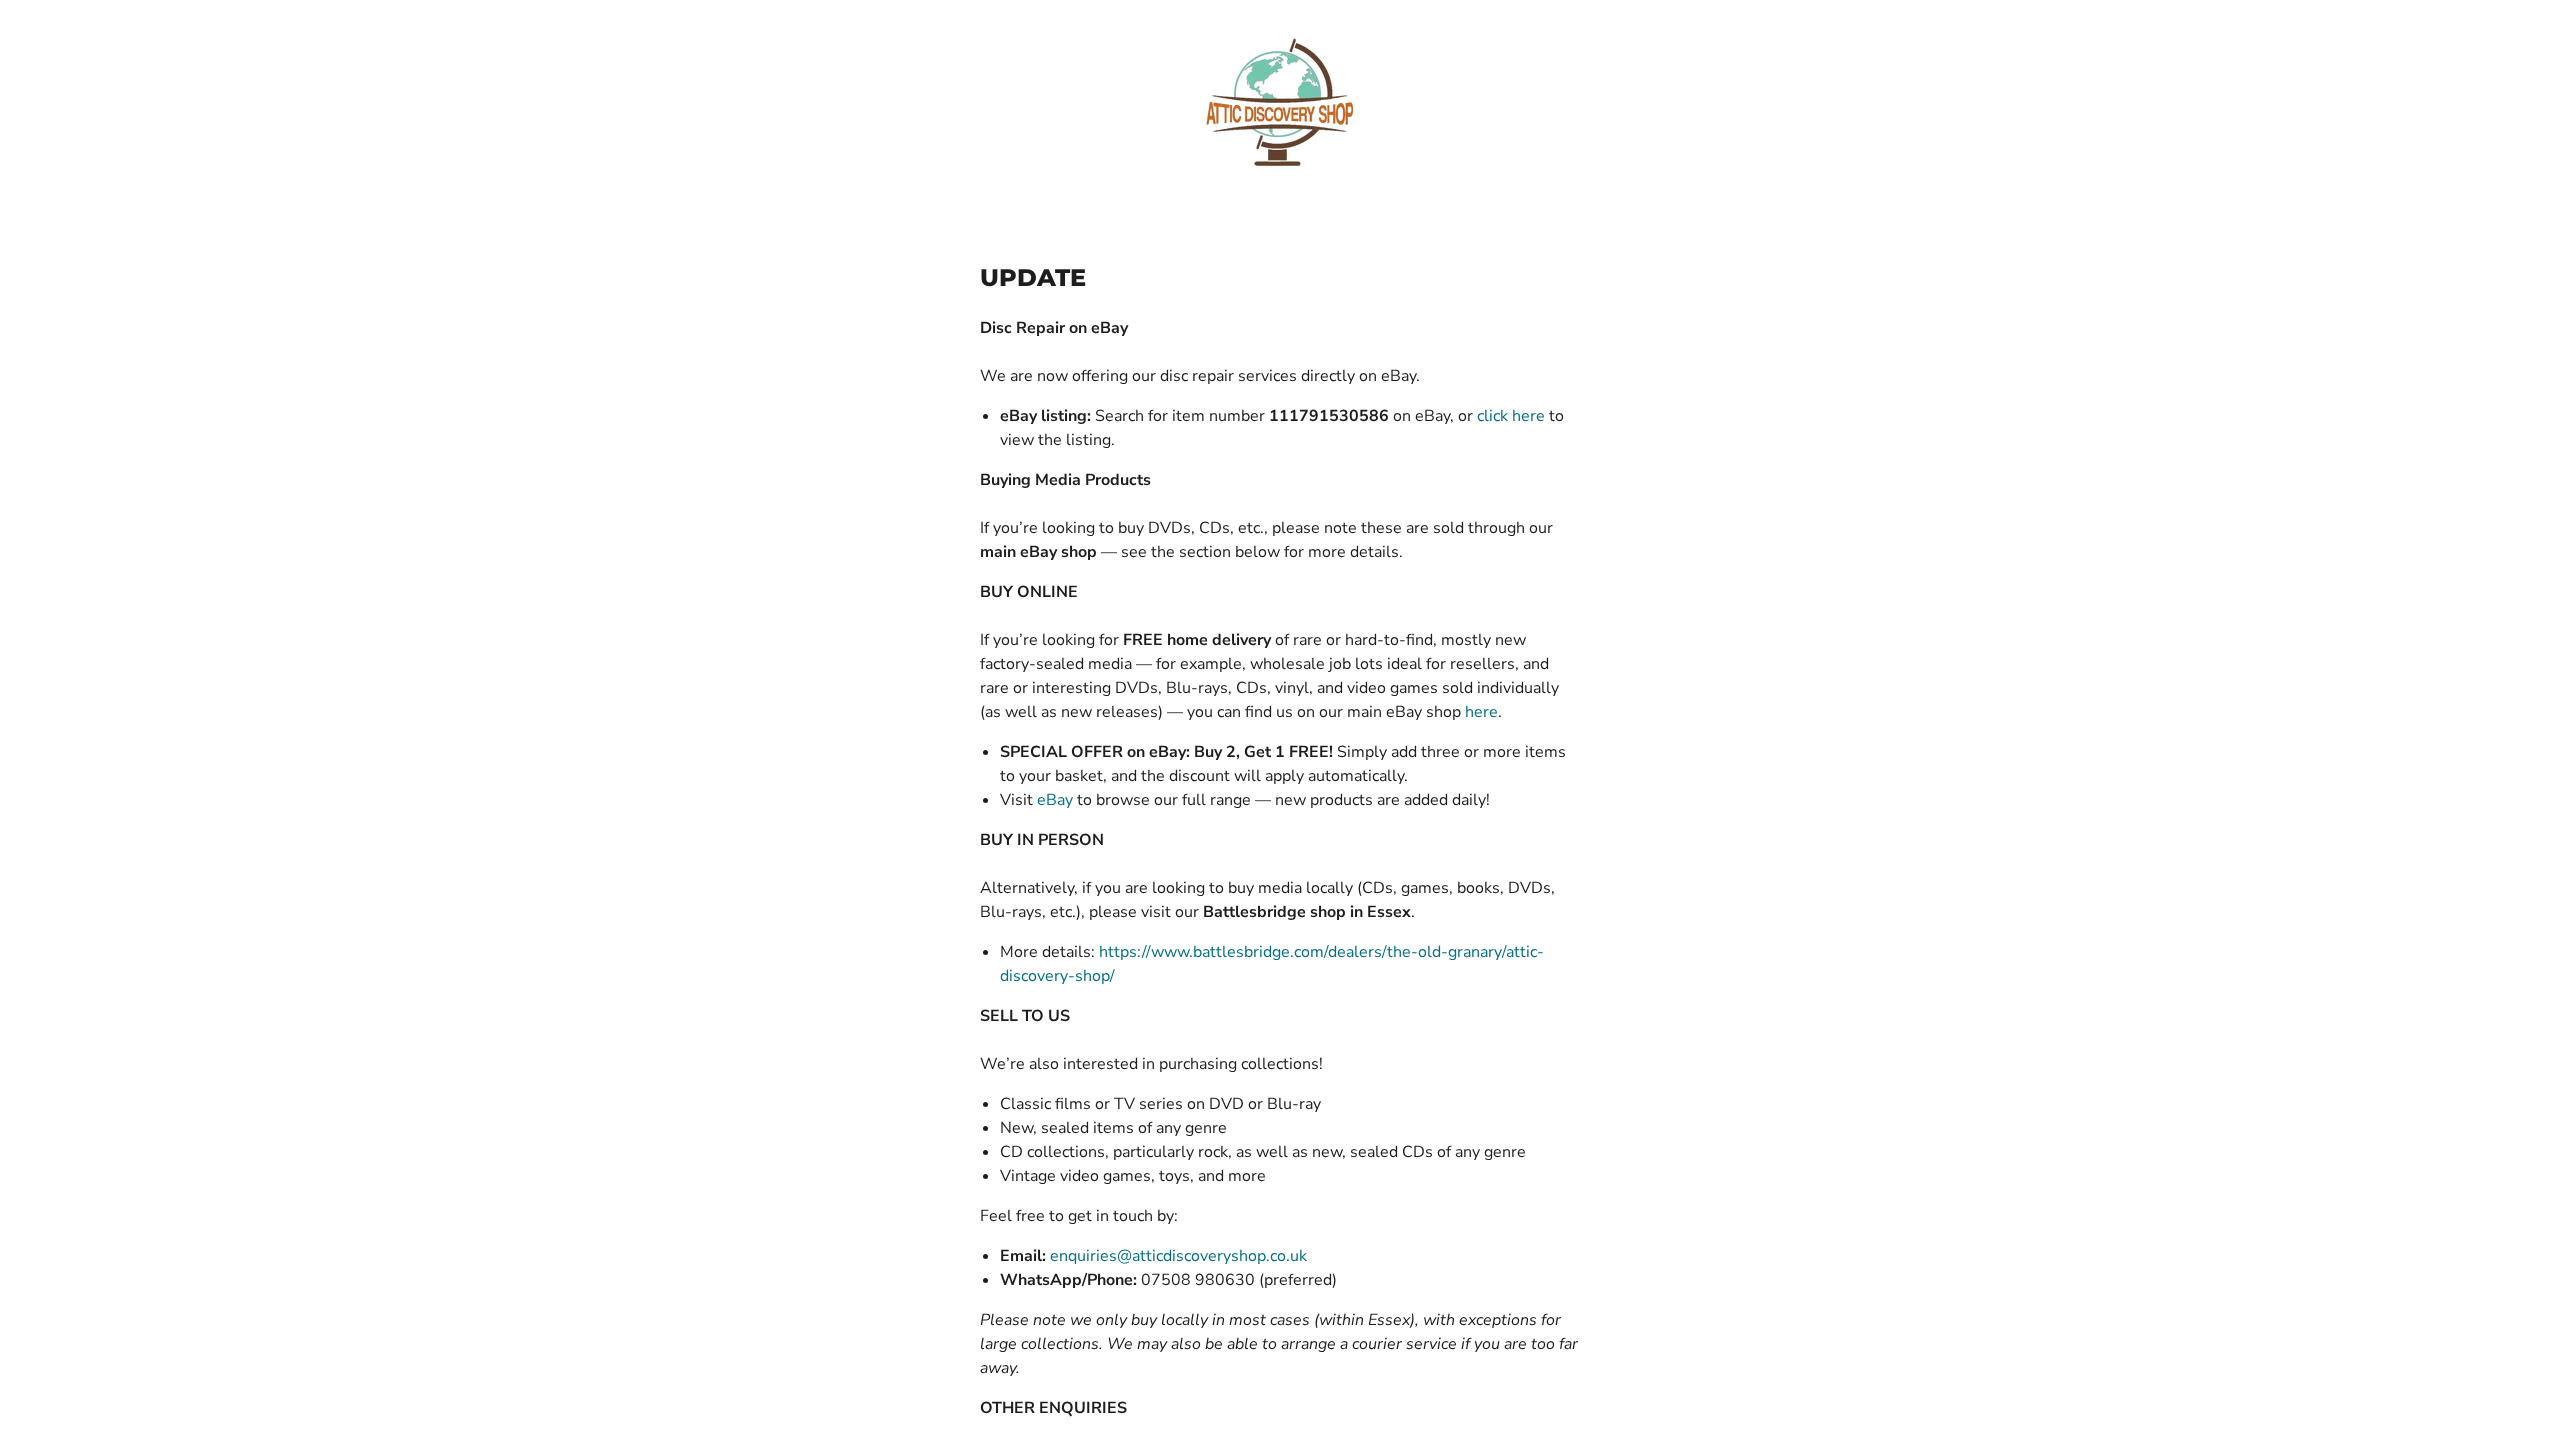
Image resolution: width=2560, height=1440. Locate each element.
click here (1511, 416)
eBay (1055, 800)
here (1481, 712)
